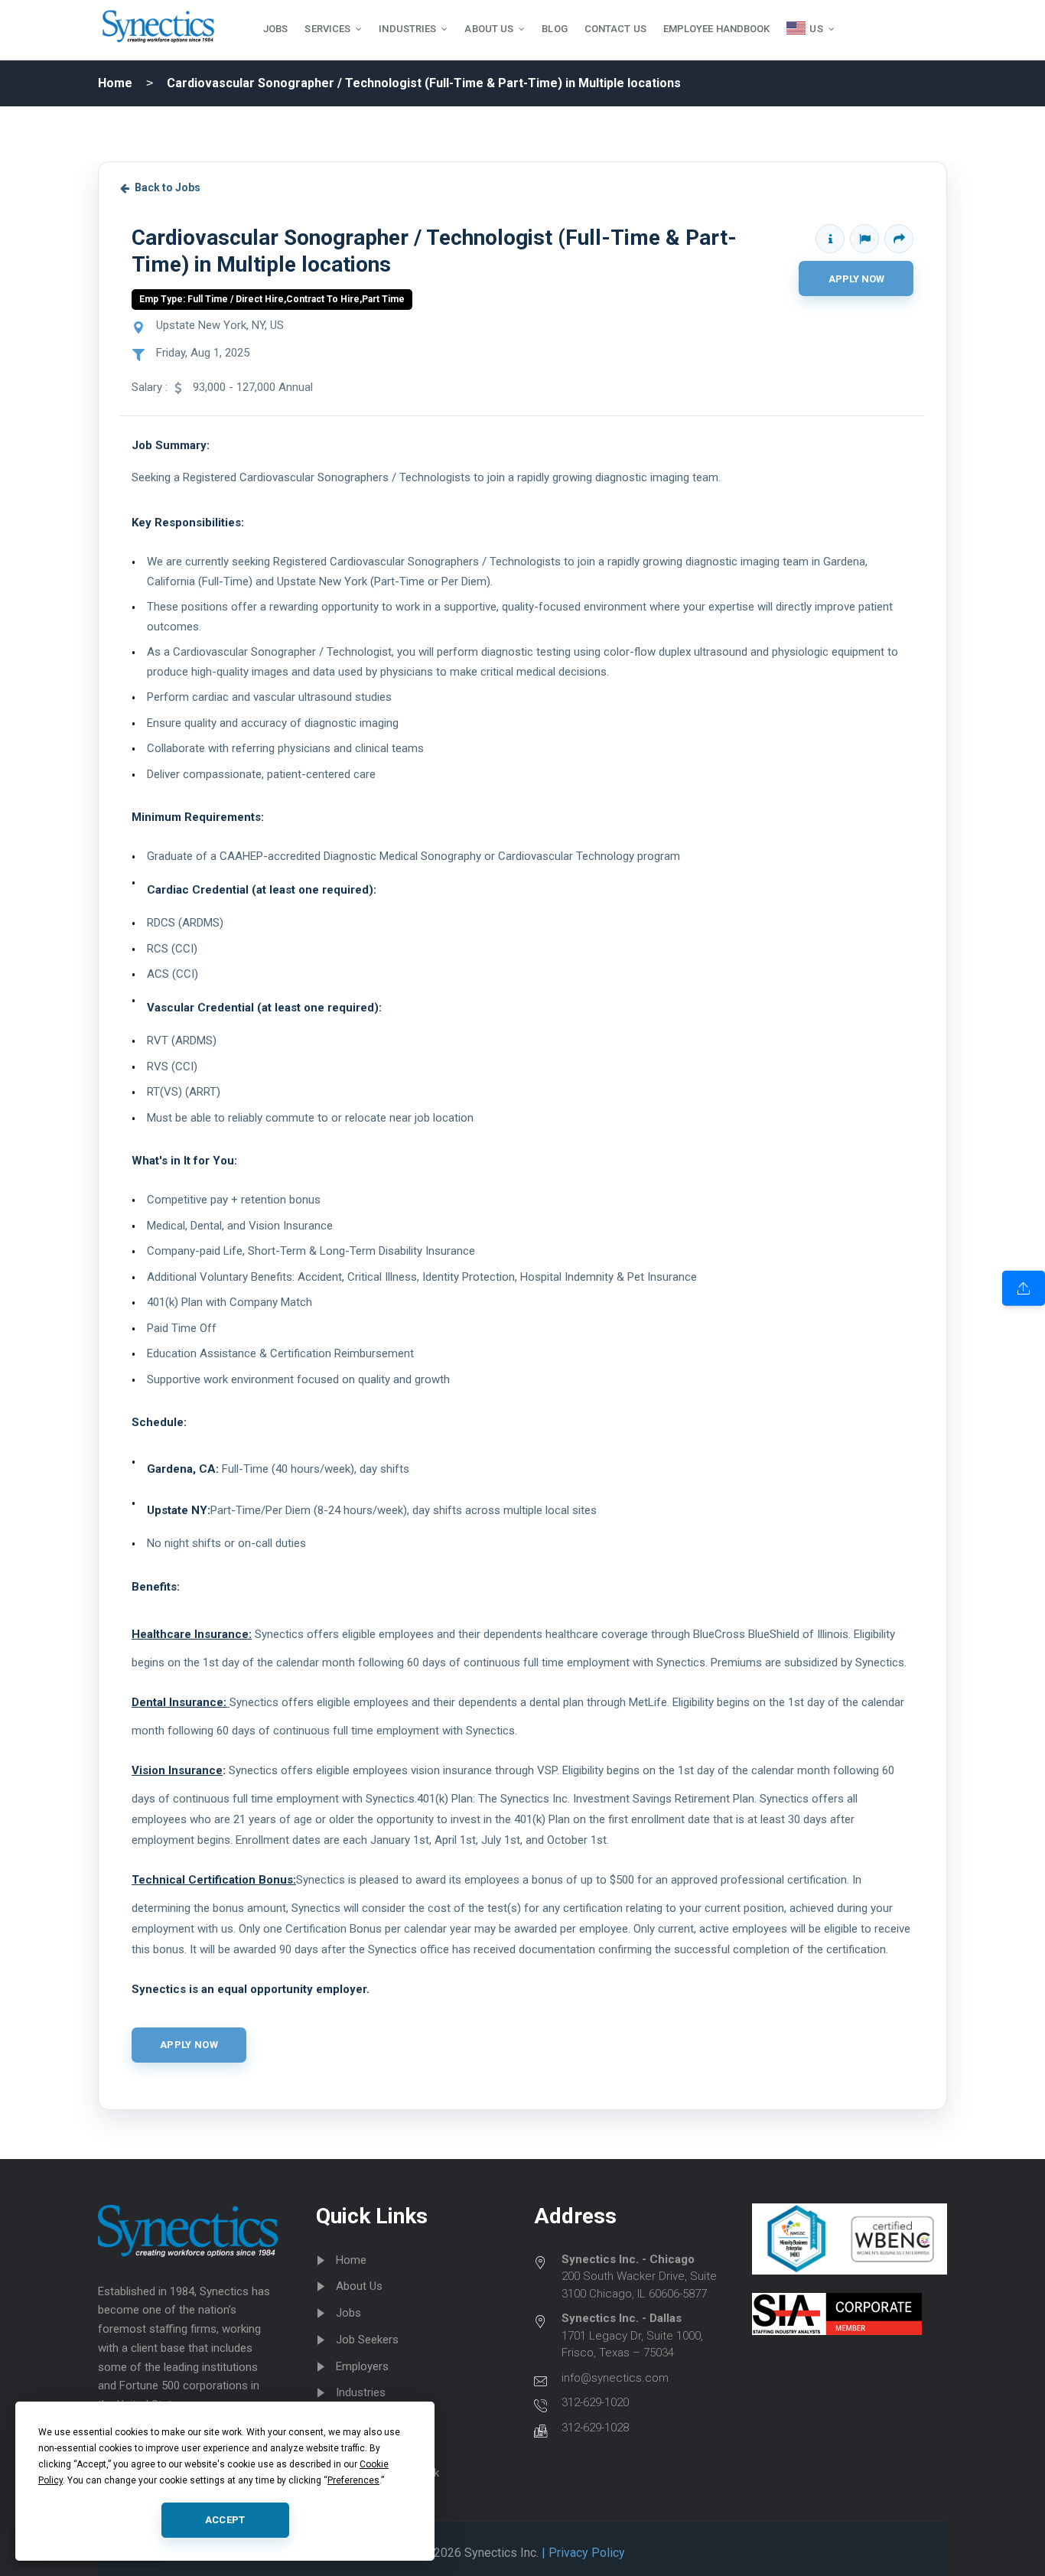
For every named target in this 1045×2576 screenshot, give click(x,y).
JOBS (275, 29)
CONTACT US (615, 29)
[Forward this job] (899, 239)
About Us (359, 2286)
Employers (362, 2366)
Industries (361, 2392)
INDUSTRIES (407, 29)
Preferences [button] (353, 2480)
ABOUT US (489, 29)
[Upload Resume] (1024, 1288)
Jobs (348, 2313)
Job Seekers (367, 2340)
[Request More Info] (830, 239)
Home (115, 83)
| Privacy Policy (582, 2553)
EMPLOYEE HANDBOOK (717, 29)
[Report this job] (864, 239)
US (816, 29)
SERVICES (327, 29)
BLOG (554, 29)
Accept (225, 2520)
